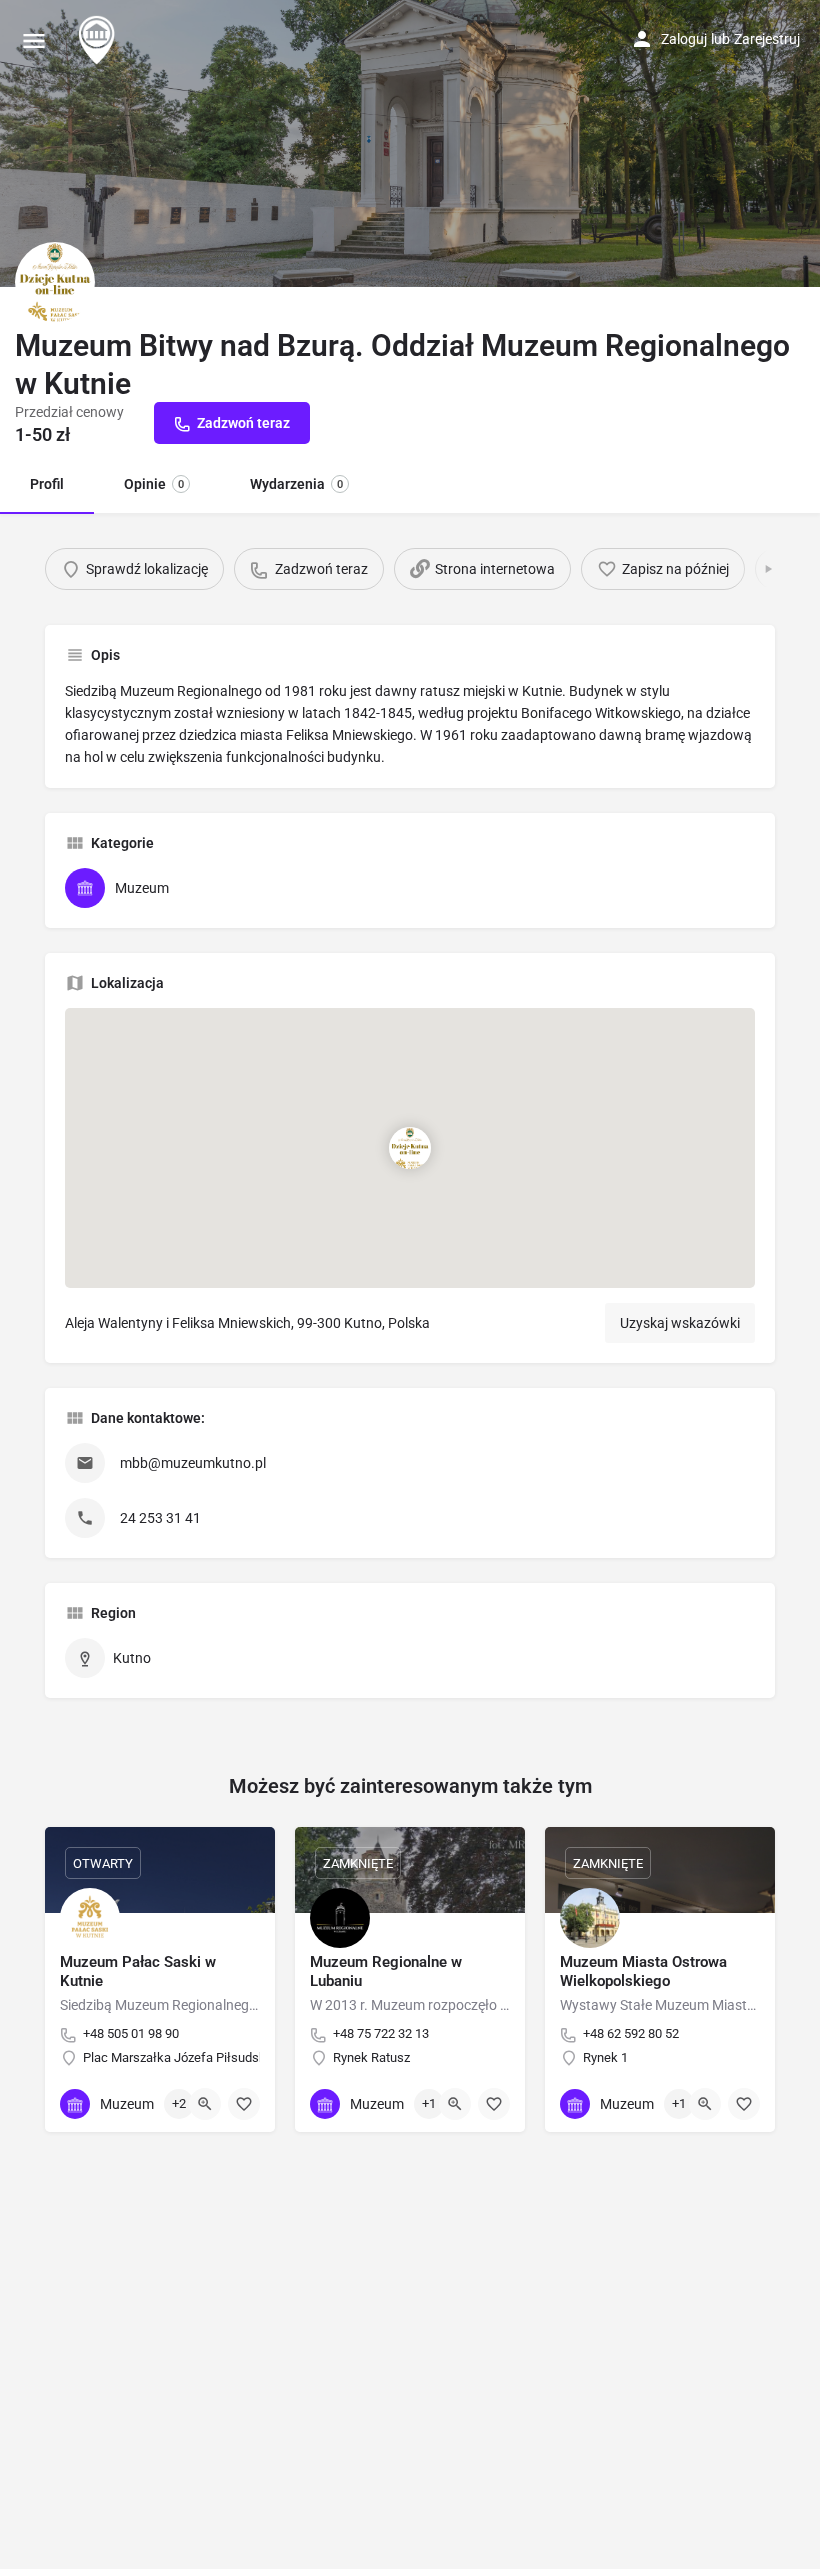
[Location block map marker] (410, 1147)
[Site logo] (99, 40)
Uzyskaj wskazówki (680, 1323)
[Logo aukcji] (55, 282)
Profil (47, 484)
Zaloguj (684, 39)
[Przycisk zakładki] (244, 2104)
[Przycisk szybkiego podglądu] (205, 2104)
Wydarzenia (296, 484)
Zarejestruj (767, 39)
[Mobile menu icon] (34, 40)
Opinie (154, 484)
